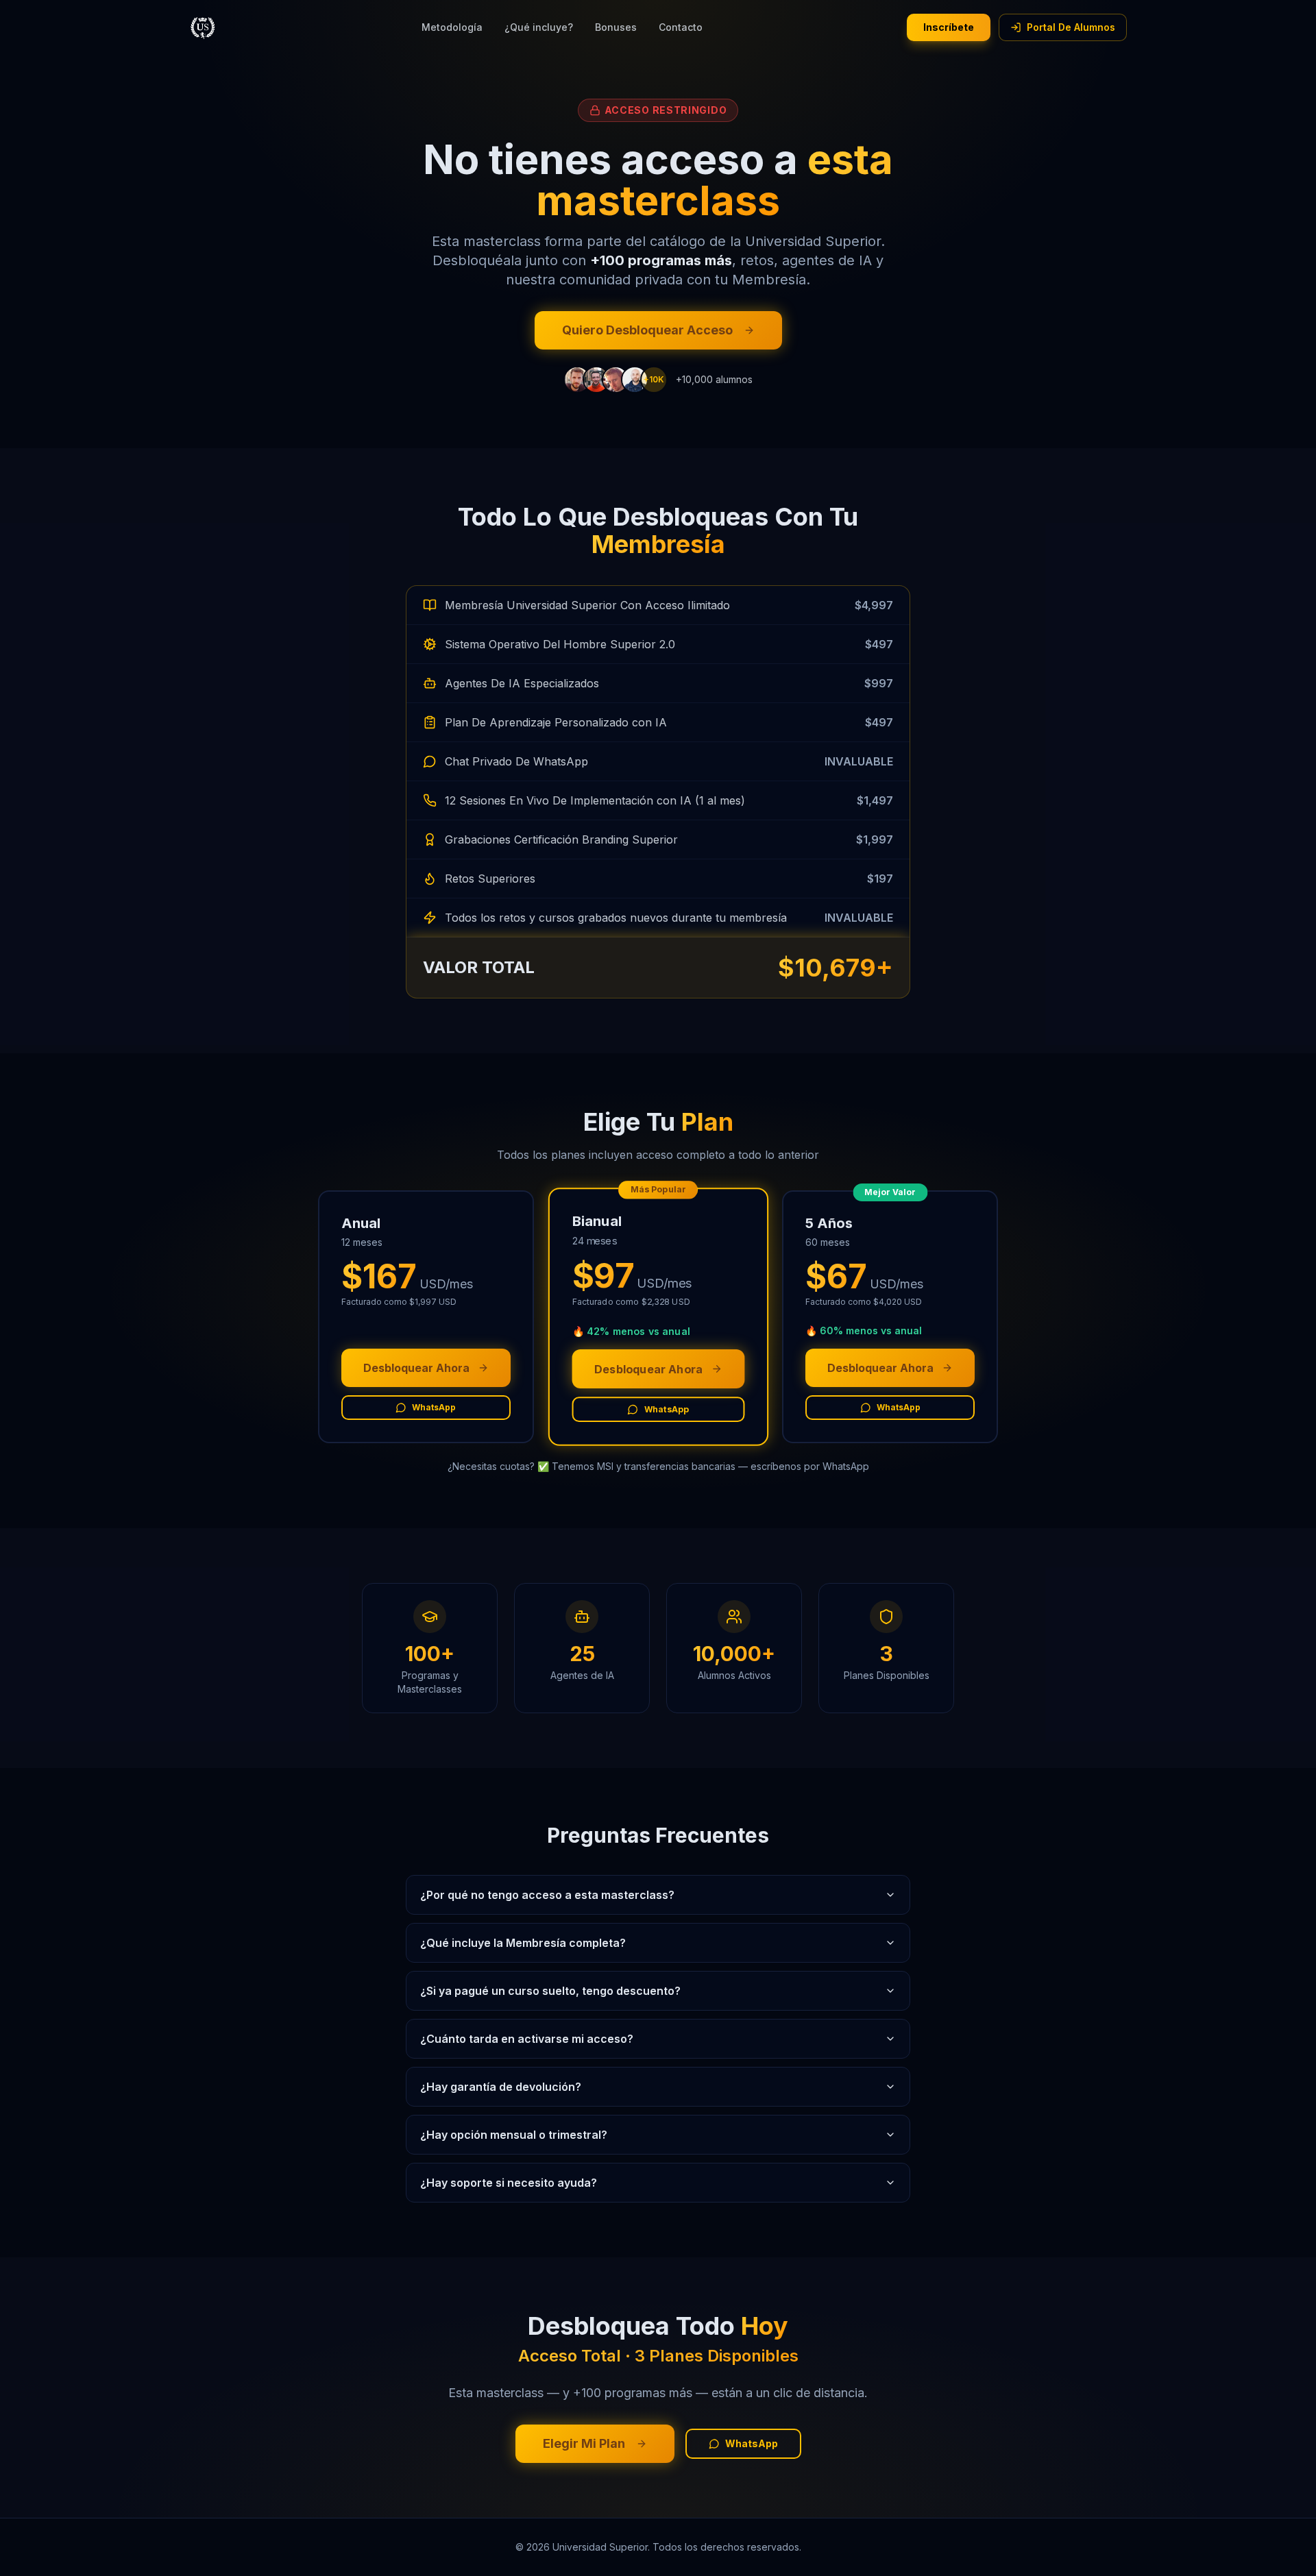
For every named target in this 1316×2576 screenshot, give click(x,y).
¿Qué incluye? (539, 27)
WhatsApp (434, 1407)
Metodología (452, 27)
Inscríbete (949, 27)
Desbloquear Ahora (416, 1368)
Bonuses (616, 27)
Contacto (681, 27)
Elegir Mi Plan (584, 2443)
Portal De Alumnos (1071, 27)
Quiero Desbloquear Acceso (647, 330)
